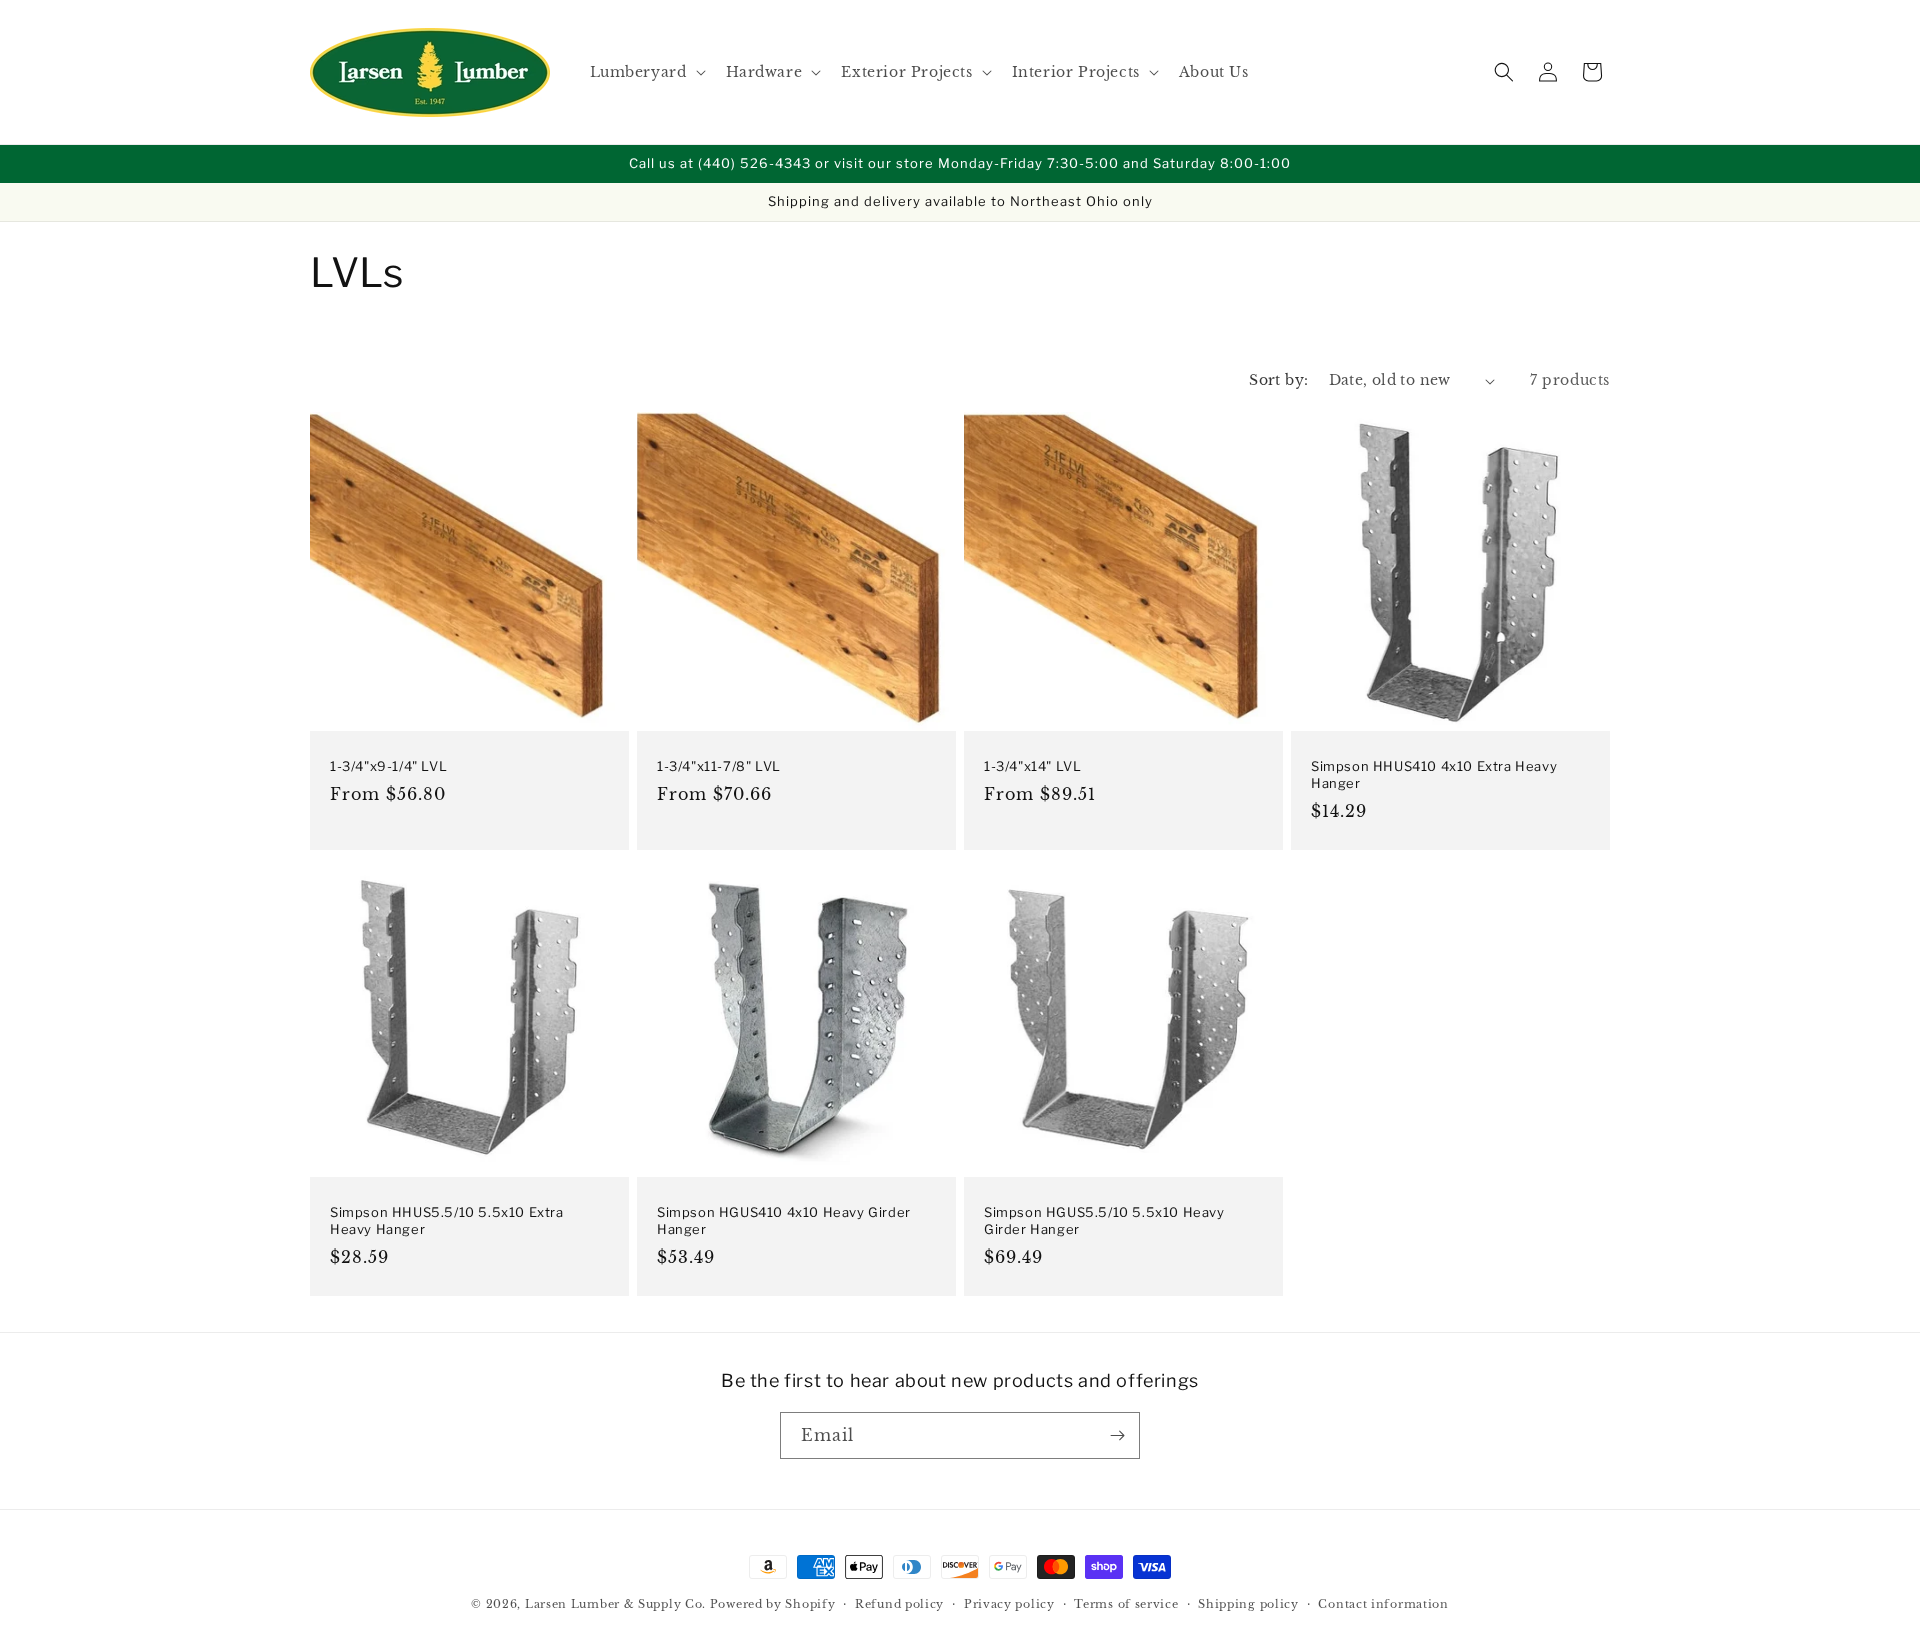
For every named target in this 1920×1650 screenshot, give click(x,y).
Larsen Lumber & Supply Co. (615, 1604)
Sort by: (1278, 380)
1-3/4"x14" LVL (1032, 766)
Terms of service (1126, 1604)
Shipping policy (1248, 1604)
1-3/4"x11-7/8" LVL (719, 766)
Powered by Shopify (773, 1604)
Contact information (1383, 1604)
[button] (646, 72)
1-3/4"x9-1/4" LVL (388, 766)
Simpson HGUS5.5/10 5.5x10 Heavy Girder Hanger (1104, 1220)
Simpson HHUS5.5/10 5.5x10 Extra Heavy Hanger (447, 1220)
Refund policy (899, 1604)
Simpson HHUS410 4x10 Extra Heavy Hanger (1434, 774)
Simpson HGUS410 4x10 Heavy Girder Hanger (784, 1220)
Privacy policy (1009, 1604)
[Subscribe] (1117, 1435)
